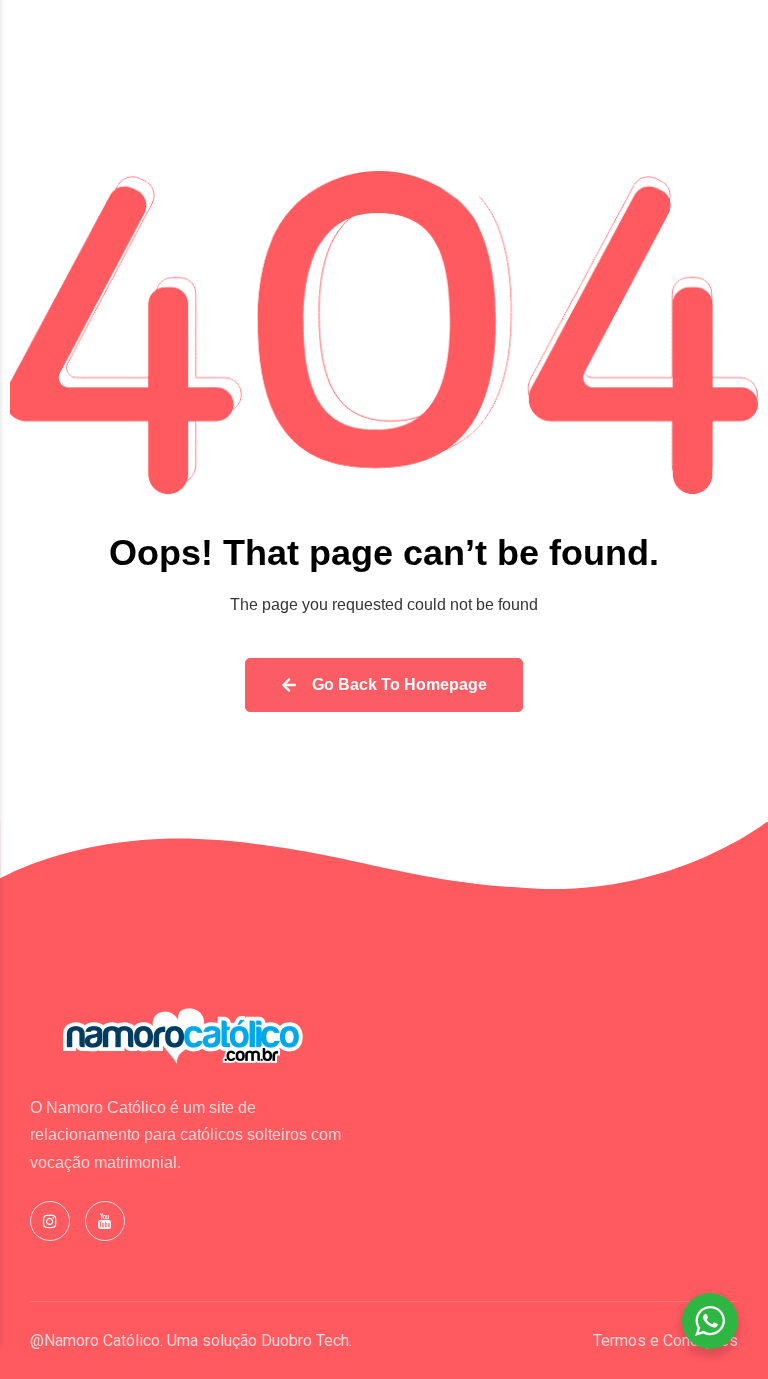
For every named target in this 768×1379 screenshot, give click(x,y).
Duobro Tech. (306, 1340)
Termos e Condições (665, 1340)
